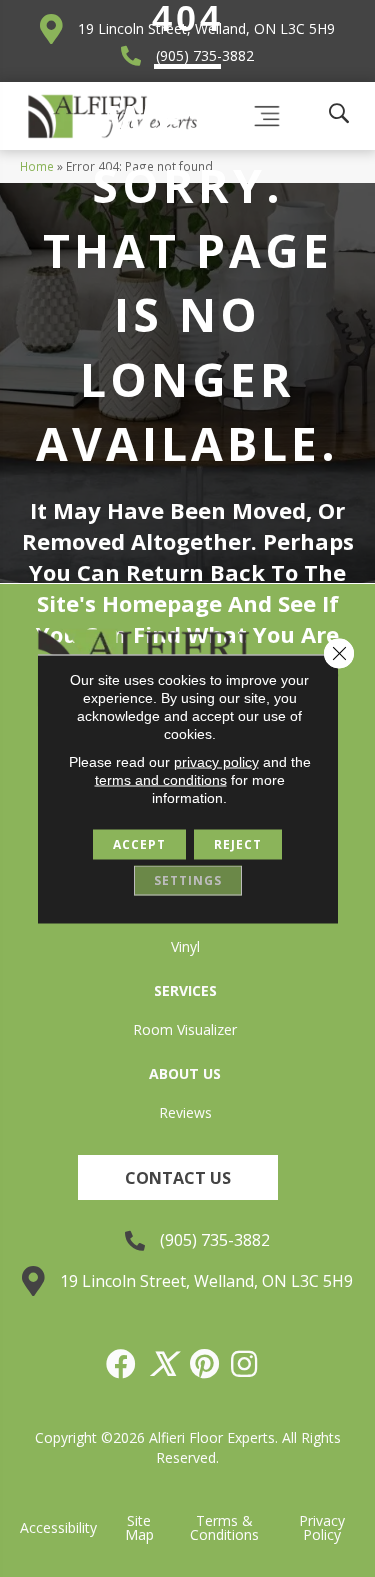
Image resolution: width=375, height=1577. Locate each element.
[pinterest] (205, 1364)
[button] (178, 1177)
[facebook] (122, 1364)
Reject (238, 843)
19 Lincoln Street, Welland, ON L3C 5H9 (206, 1281)
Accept (139, 843)
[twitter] (164, 1364)
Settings (188, 879)
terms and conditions (161, 779)
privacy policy (216, 761)
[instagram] (245, 1364)
